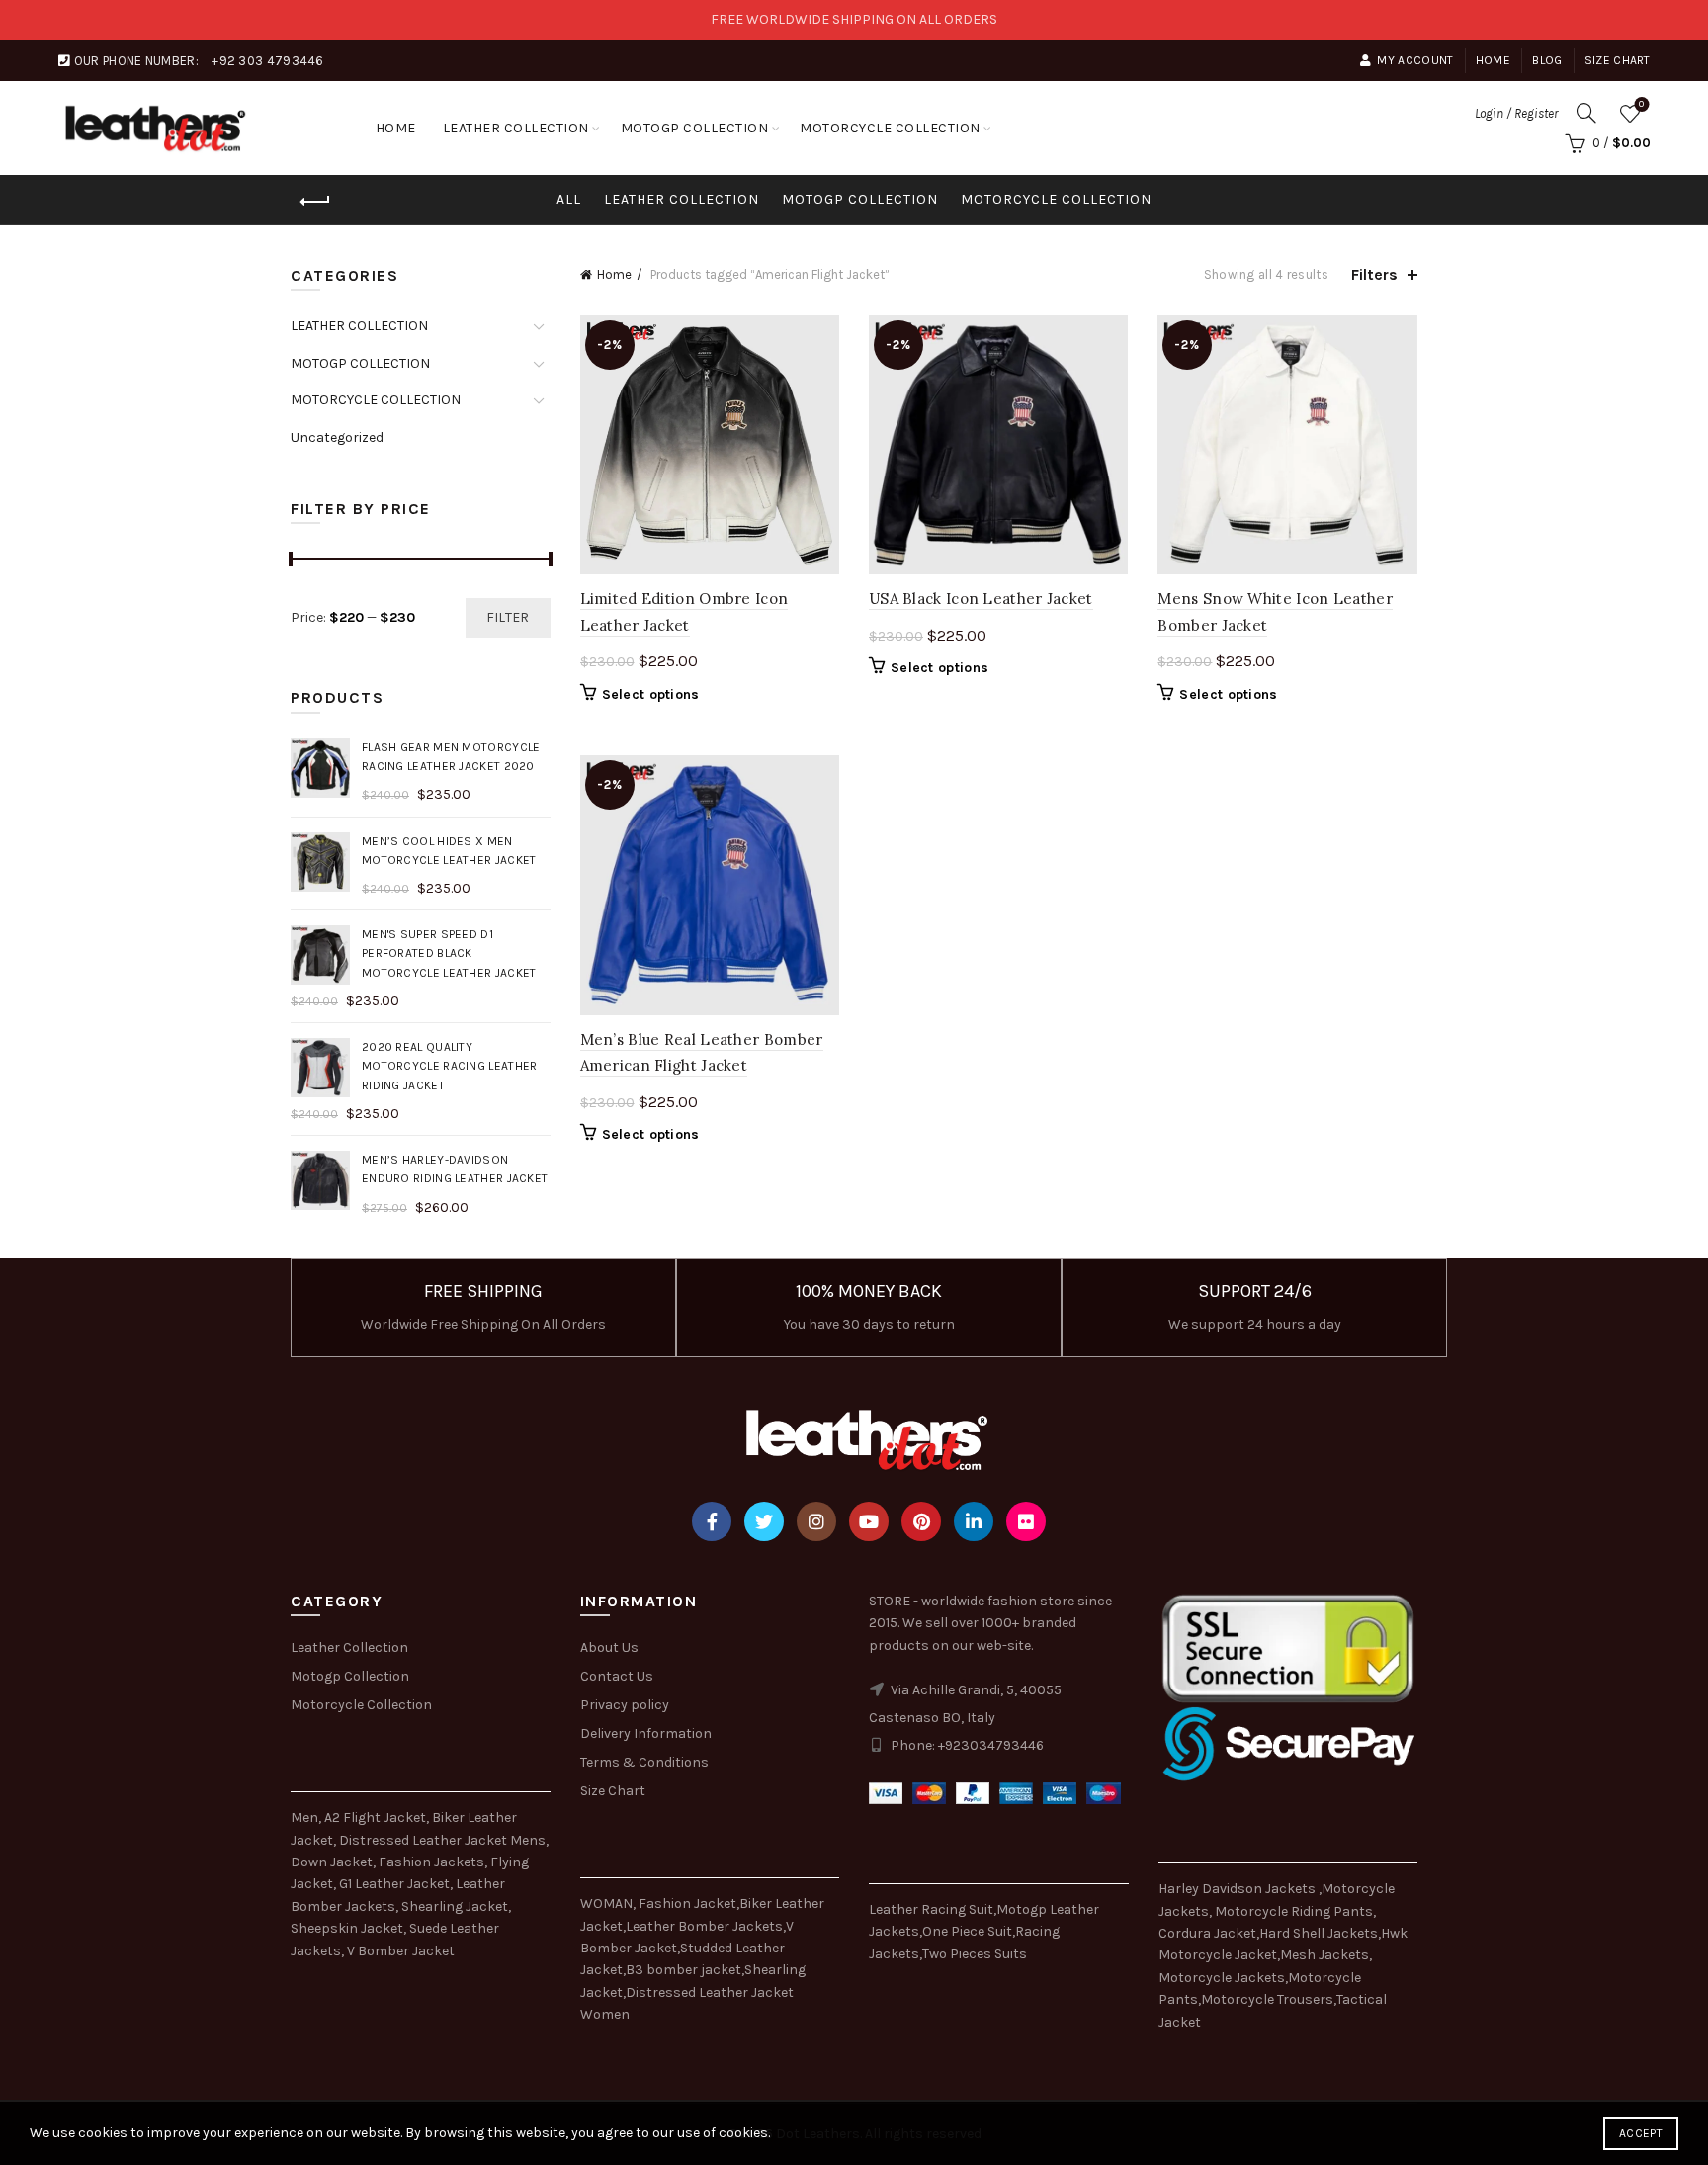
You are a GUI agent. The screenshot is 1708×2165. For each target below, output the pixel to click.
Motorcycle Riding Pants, (1295, 1911)
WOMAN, (608, 1904)
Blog (1547, 60)
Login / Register (1516, 113)
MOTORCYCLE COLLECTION (890, 128)
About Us (609, 1647)
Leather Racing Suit (931, 1909)
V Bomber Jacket (401, 1951)
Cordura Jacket (1207, 1933)
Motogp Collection (350, 1676)
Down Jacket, (333, 1862)
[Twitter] (764, 1521)
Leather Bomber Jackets (704, 1926)
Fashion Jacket (687, 1904)
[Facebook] (712, 1521)
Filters (1374, 274)
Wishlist (1641, 104)
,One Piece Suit (966, 1931)
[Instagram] (816, 1521)
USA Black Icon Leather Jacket (981, 599)
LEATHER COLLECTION (516, 128)
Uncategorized (337, 437)
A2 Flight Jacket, (377, 1818)
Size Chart (1618, 60)
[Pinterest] (921, 1521)
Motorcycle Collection (361, 1705)
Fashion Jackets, (433, 1862)
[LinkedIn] (974, 1521)
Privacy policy (625, 1705)
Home (1493, 60)
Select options (651, 694)
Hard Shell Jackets (1319, 1933)
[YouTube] (869, 1521)
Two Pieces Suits (975, 1954)
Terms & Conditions (644, 1762)
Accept (1641, 2133)
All (569, 199)
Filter (508, 617)
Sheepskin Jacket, (348, 1928)
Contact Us (617, 1676)
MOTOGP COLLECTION (695, 128)
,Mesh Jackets (1323, 1955)
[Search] (1586, 113)
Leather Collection (349, 1647)
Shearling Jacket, (456, 1906)
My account (1415, 60)
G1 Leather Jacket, (396, 1884)
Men (304, 1818)
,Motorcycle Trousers (1266, 1999)
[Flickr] (1026, 1521)
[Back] (315, 202)
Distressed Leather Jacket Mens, (444, 1840)
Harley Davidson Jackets (1238, 1889)
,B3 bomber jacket (682, 1970)
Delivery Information (646, 1733)
